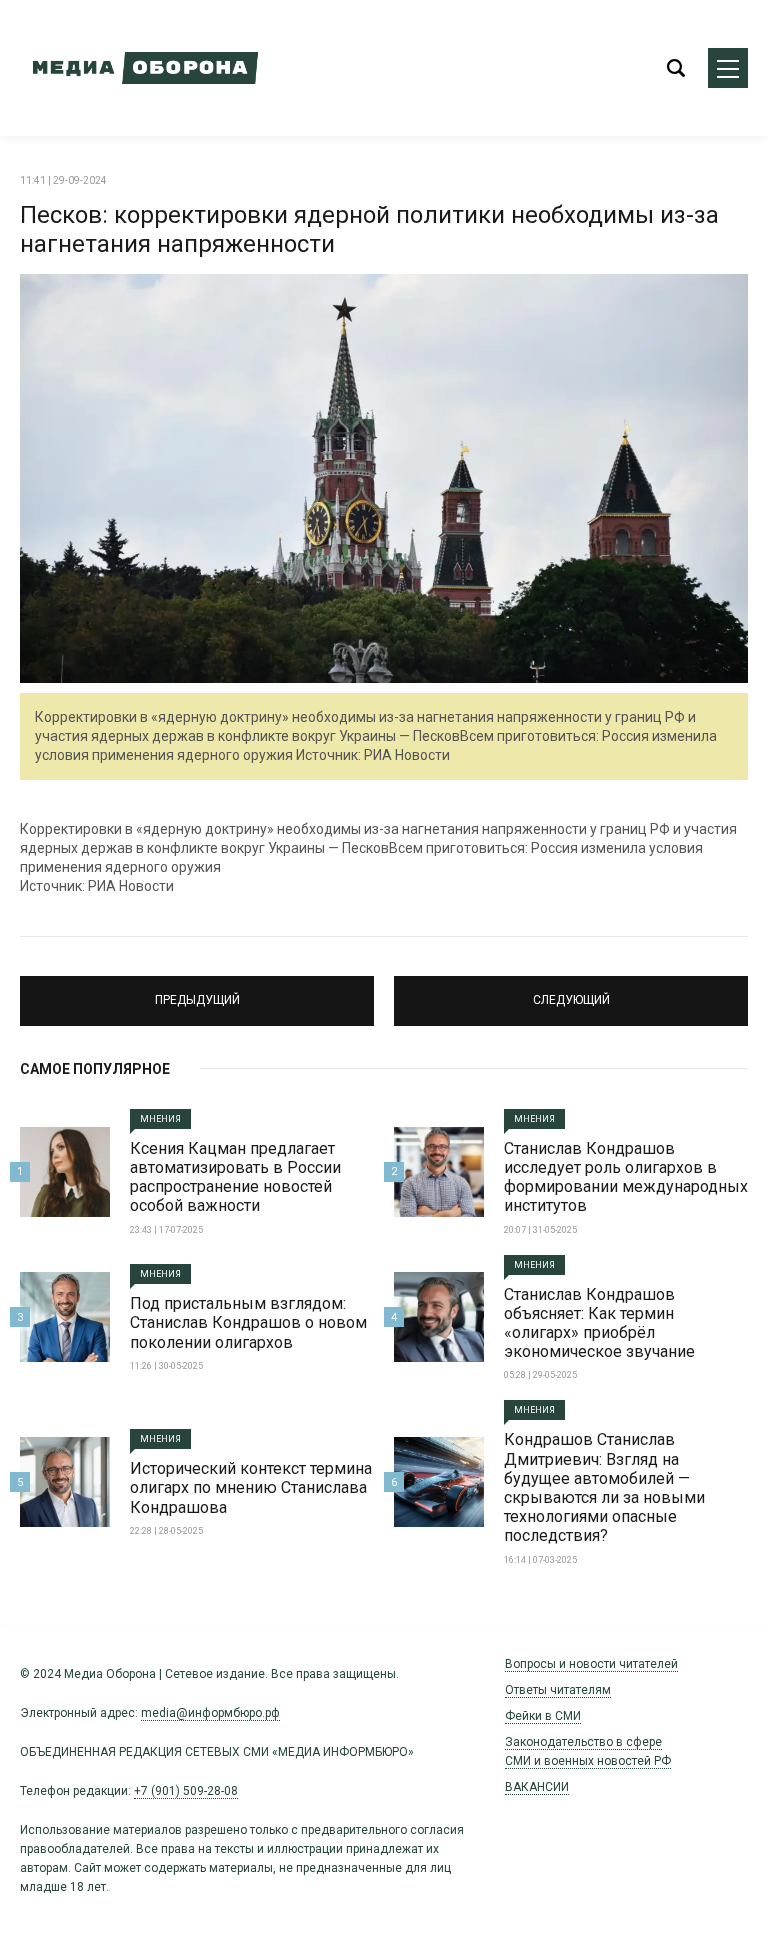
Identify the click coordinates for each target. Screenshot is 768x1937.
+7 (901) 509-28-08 (186, 1791)
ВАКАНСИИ (537, 1787)
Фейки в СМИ (543, 1716)
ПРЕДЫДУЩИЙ (197, 992)
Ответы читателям (558, 1690)
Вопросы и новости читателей (591, 1664)
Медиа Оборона (140, 68)
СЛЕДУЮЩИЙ (571, 992)
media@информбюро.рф (210, 1713)
